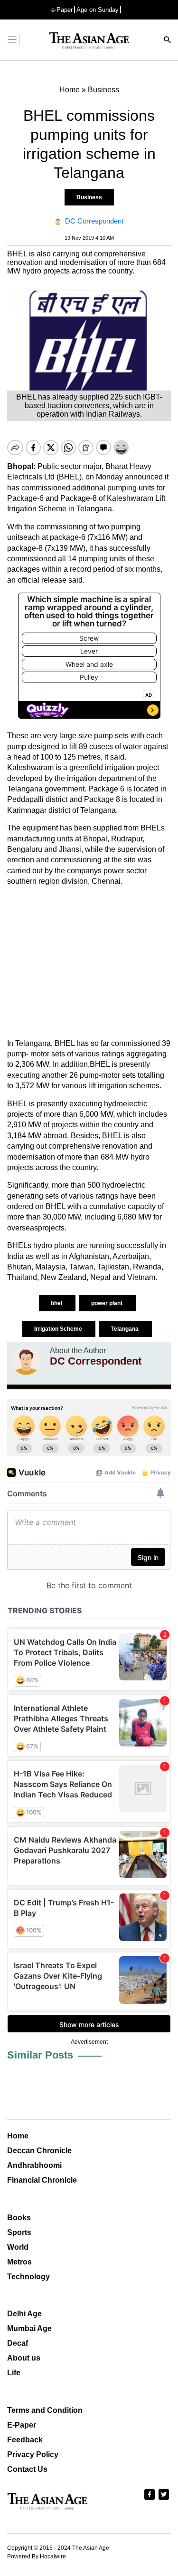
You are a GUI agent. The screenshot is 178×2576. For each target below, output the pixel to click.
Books (19, 2218)
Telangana (126, 1329)
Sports (19, 2232)
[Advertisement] (89, 963)
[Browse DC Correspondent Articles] (26, 1361)
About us (24, 2358)
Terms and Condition (45, 2410)
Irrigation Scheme (59, 1329)
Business (89, 197)
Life (14, 2373)
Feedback (25, 2440)
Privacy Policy (33, 2454)
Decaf (18, 2343)
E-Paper (22, 2425)
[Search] (168, 41)
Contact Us (27, 2469)
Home (18, 2136)
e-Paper (62, 10)
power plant (108, 1303)
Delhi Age (24, 2314)
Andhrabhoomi (34, 2165)
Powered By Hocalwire (37, 2556)
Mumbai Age (29, 2328)
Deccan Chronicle (39, 2151)
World (18, 2247)
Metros (19, 2262)
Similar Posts (40, 2055)
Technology (28, 2277)
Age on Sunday (98, 10)
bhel (57, 1303)
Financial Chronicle (42, 2180)
